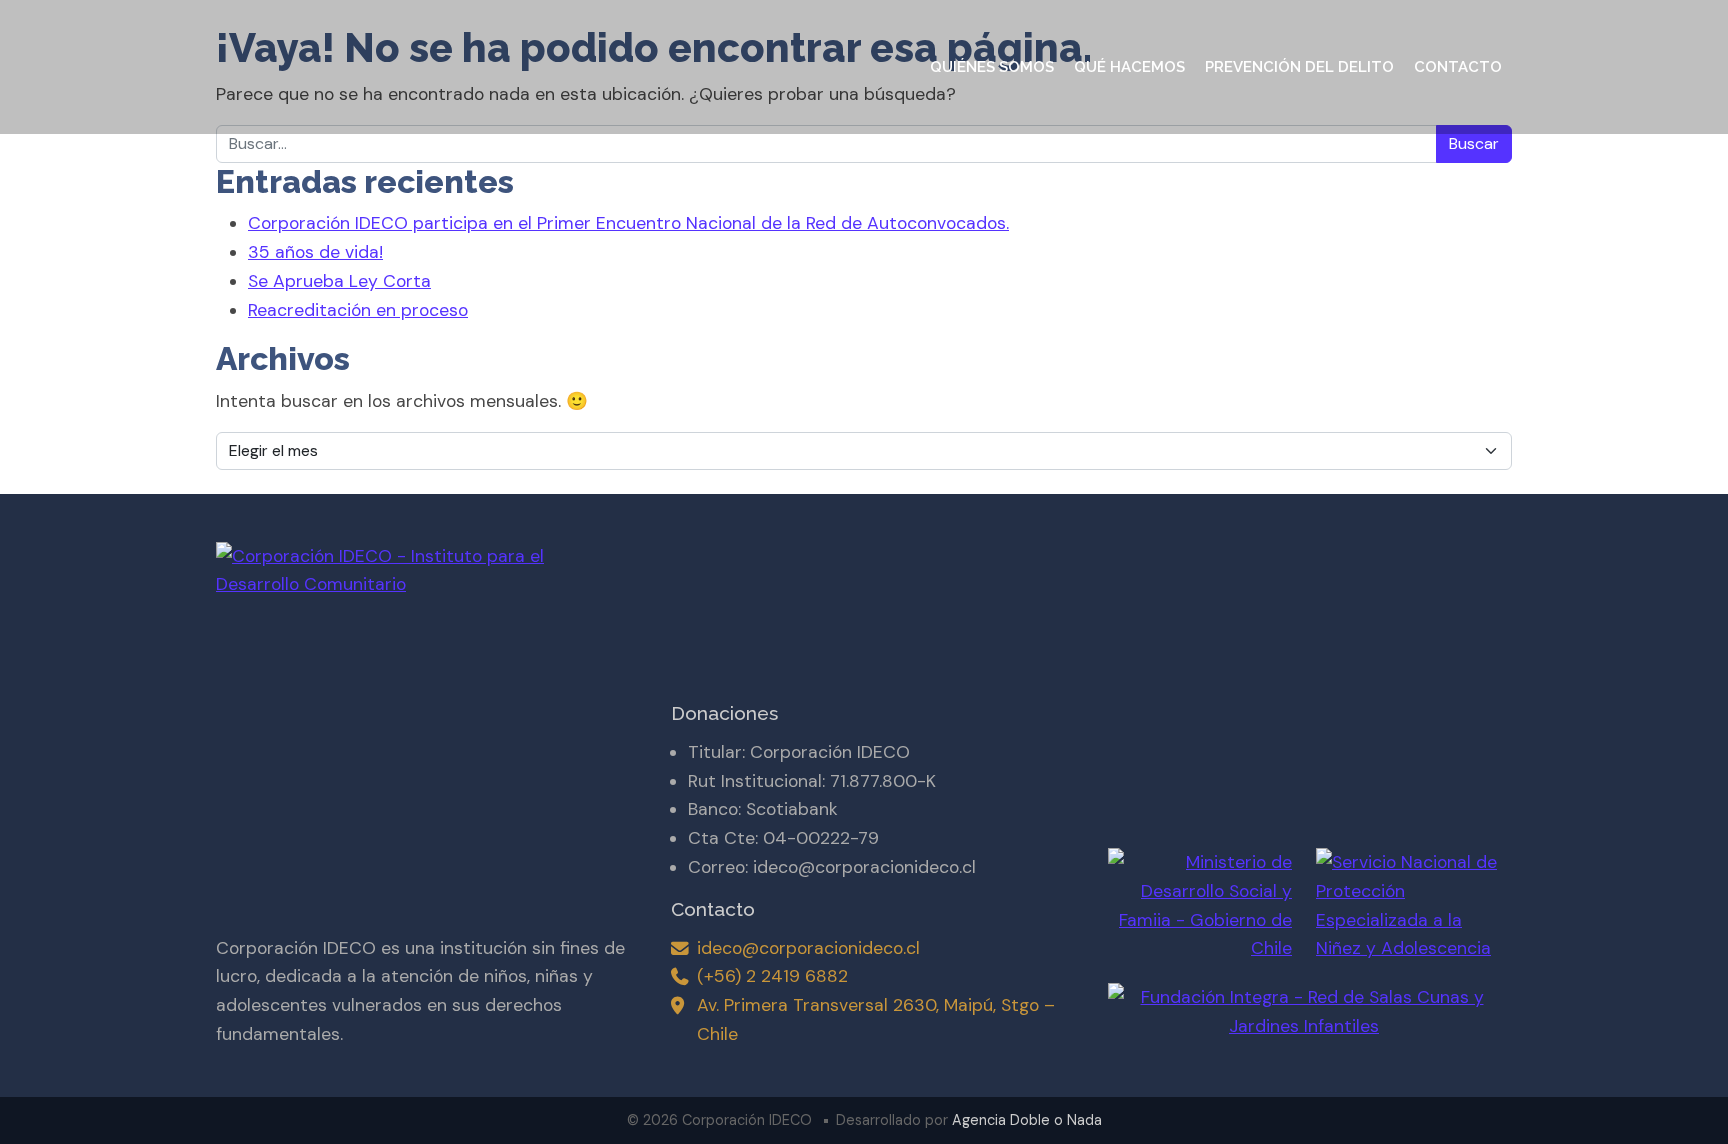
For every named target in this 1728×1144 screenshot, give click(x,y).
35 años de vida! (315, 252)
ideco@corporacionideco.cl (808, 948)
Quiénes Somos (992, 67)
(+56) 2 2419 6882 (772, 976)
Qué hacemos (1129, 67)
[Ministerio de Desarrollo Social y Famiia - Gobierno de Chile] (1200, 905)
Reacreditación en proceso (358, 310)
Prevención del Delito (1299, 67)
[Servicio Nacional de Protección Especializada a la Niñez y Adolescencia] (1408, 905)
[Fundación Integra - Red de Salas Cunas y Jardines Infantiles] (1304, 1002)
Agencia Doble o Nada (1027, 1120)
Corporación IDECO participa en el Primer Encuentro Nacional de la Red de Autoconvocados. (628, 223)
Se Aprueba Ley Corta (339, 281)
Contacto (1458, 67)
